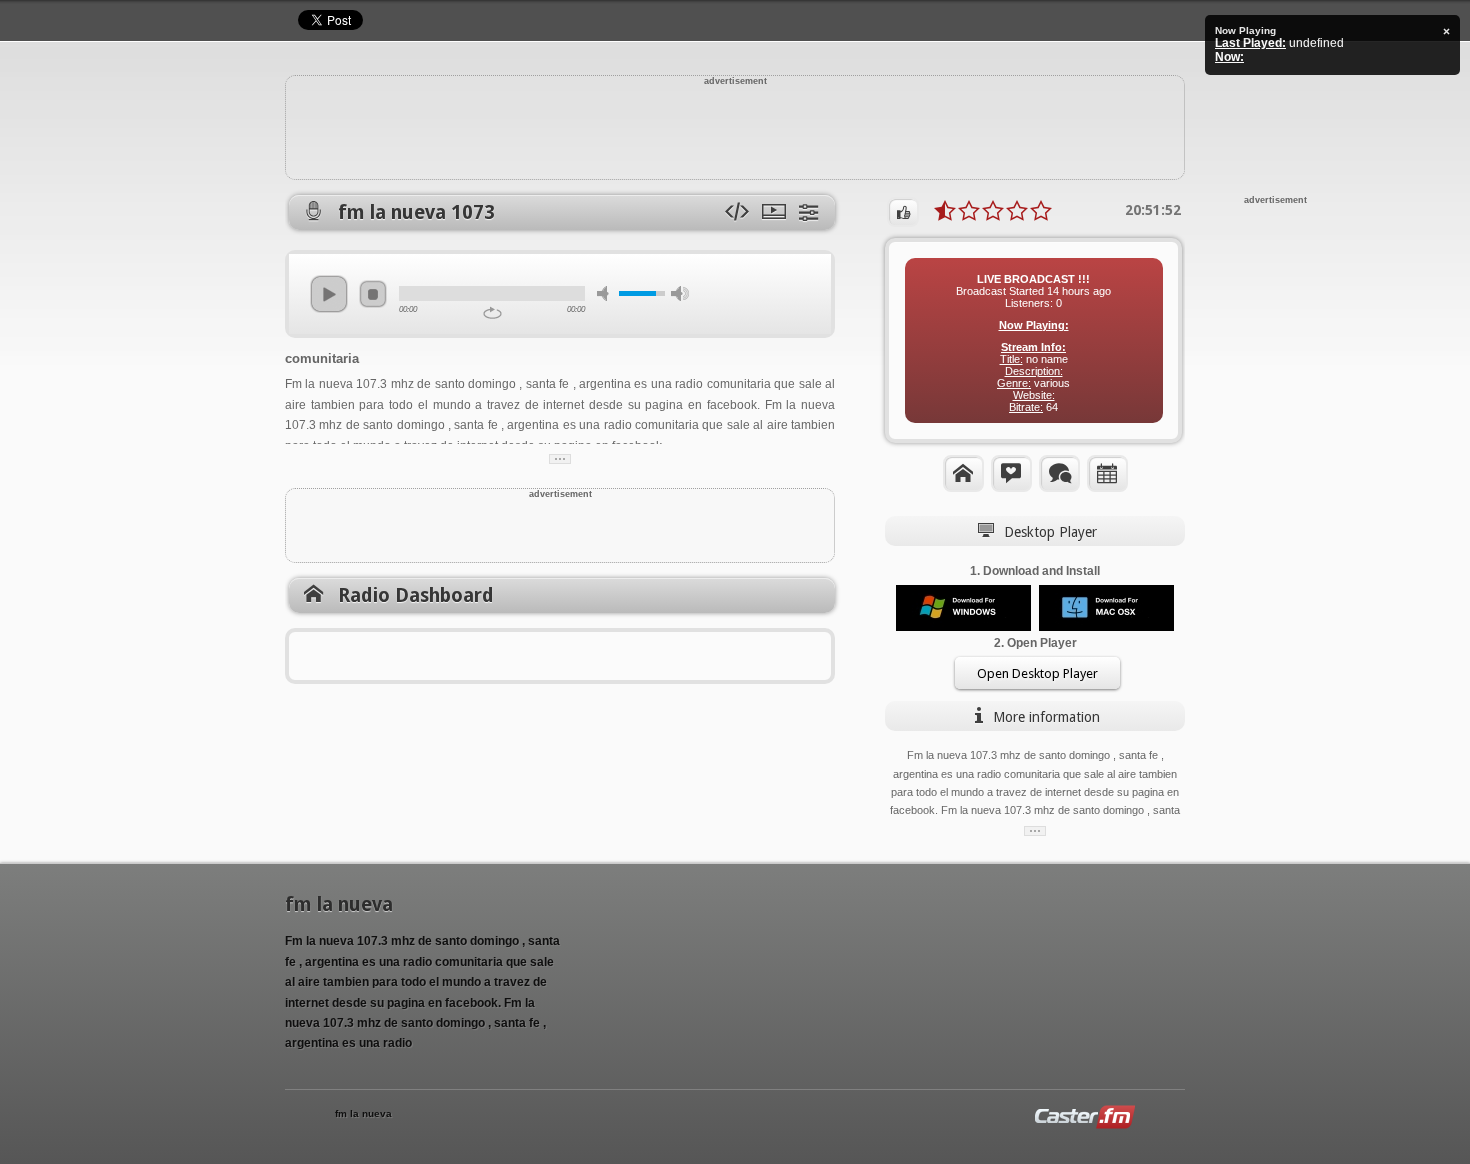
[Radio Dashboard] (963, 473)
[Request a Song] (1011, 473)
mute (606, 293)
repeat (492, 313)
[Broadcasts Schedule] (1107, 473)
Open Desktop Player (1037, 673)
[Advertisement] (735, 131)
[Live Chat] (1059, 473)
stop (373, 294)
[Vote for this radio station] (903, 212)
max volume (680, 293)
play (329, 294)
